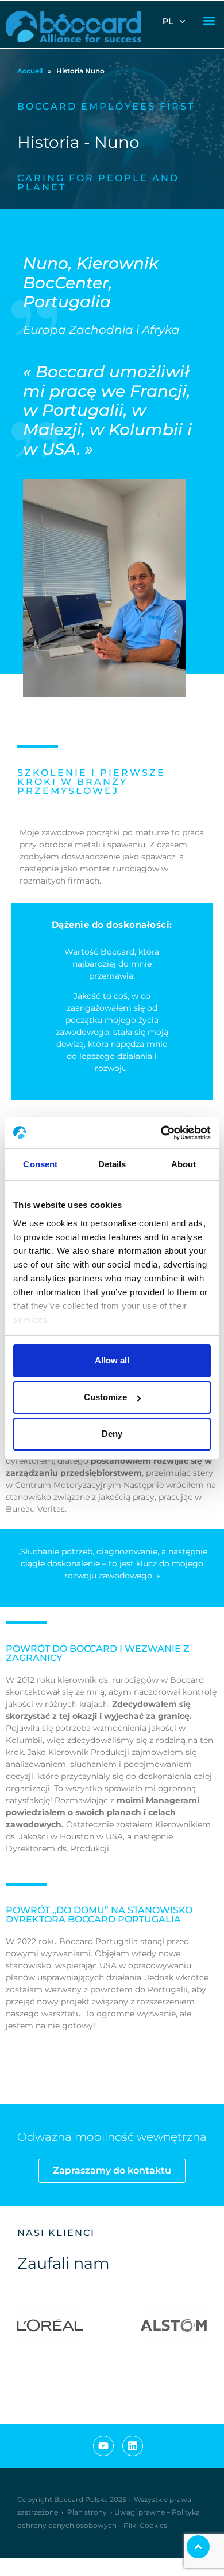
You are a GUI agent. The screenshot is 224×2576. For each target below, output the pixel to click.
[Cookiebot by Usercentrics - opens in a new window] (161, 1133)
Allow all (112, 1360)
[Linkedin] (133, 2446)
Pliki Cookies (145, 2525)
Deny (112, 1434)
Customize (105, 1397)
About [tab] (184, 1164)
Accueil (30, 71)
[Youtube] (103, 2446)
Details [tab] (112, 1164)
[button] (209, 21)
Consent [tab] (40, 1164)
